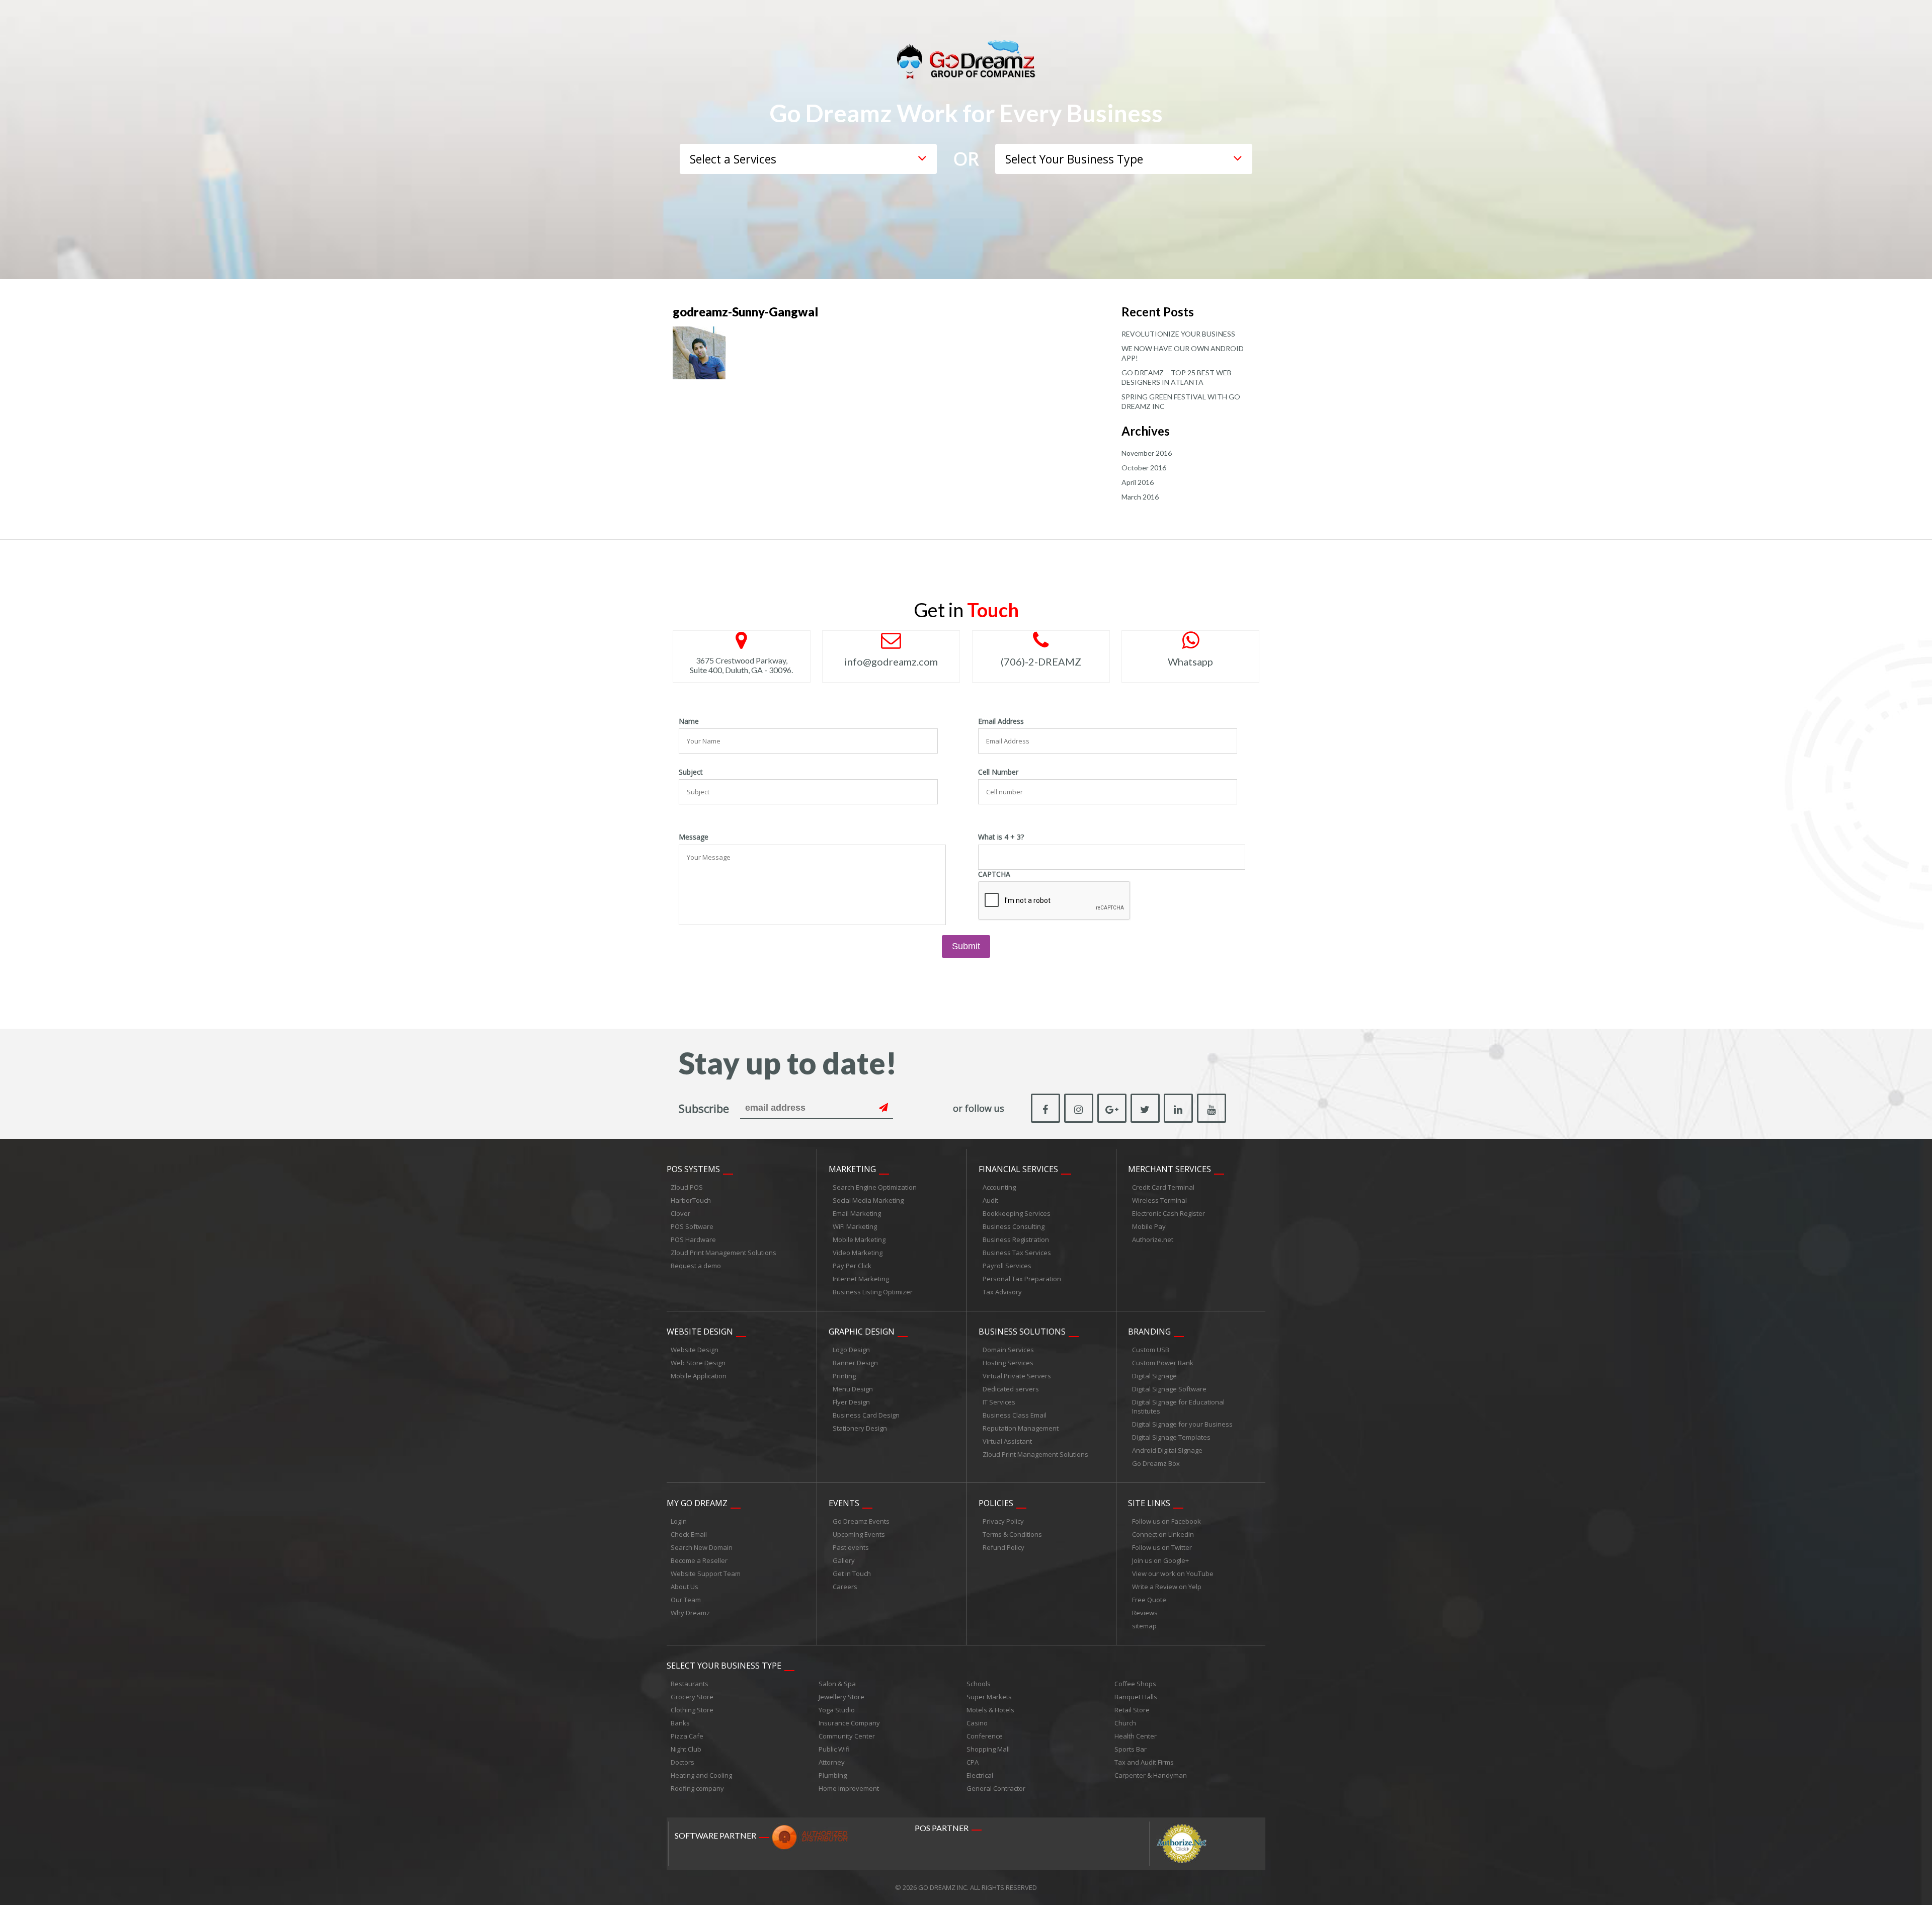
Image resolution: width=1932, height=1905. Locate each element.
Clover (680, 1213)
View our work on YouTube (1173, 1573)
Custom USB (1151, 1350)
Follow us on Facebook (1166, 1521)
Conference (985, 1736)
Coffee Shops (1135, 1684)
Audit (990, 1200)
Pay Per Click (852, 1266)
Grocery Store (692, 1697)
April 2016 (1138, 482)
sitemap (1144, 1626)
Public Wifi (834, 1749)
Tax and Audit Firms (1144, 1762)
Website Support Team (706, 1573)
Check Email (689, 1534)
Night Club (686, 1749)
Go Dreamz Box (1156, 1463)
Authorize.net (1153, 1239)
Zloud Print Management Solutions (723, 1253)
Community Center (847, 1736)
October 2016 (1144, 468)
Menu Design (853, 1389)
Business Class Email (1015, 1415)
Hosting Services (1008, 1363)
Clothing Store (692, 1710)
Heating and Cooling (701, 1775)
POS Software (692, 1226)
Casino (977, 1723)
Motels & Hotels (990, 1710)
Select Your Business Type (724, 1666)
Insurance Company (849, 1723)
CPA (973, 1762)
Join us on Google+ (1160, 1560)
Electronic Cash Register (1169, 1213)
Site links (1149, 1503)
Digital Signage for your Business (1182, 1424)
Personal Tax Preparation (1022, 1279)
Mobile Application (699, 1376)
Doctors (682, 1762)
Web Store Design (698, 1363)
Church (1125, 1723)
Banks (680, 1723)
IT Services (999, 1402)
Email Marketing (857, 1213)
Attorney (832, 1762)
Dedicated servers (1011, 1389)
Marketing (852, 1169)
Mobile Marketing (859, 1239)
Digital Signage (1154, 1376)
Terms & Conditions (1012, 1534)
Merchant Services (1170, 1169)
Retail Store (1132, 1710)
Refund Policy (1003, 1547)
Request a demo (696, 1266)
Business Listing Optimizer (873, 1292)
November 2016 (1147, 453)
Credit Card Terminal (1163, 1187)
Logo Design (851, 1350)
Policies (996, 1503)
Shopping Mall (988, 1749)
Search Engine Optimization (875, 1187)
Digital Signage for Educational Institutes (1178, 1406)
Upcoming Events (859, 1534)
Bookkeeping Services (1017, 1213)
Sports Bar (1131, 1749)
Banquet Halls (1136, 1697)
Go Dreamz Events (861, 1521)
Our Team (686, 1600)
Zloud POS (687, 1187)
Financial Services (1018, 1169)
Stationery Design (860, 1428)
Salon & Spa (837, 1684)
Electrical (980, 1775)
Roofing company (697, 1788)
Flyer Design (851, 1402)
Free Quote (1149, 1600)
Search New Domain (702, 1547)
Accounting (999, 1187)
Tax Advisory (1002, 1292)
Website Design (700, 1332)
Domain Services (1008, 1350)
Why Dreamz (690, 1613)
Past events (851, 1547)
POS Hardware (693, 1239)
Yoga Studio (837, 1710)
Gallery (844, 1560)
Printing (844, 1376)
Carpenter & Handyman (1151, 1775)
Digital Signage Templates (1171, 1437)
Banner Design (855, 1363)
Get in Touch (852, 1573)
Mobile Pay (1149, 1226)
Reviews (1145, 1613)
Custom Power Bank (1163, 1363)
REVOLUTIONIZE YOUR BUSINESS (1178, 334)
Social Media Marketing (868, 1200)
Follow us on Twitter (1162, 1547)
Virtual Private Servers (1017, 1376)
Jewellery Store (841, 1697)
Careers (845, 1587)
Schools (979, 1684)
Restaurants (690, 1684)
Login (679, 1521)
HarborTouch (691, 1200)
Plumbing (833, 1775)
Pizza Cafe (687, 1736)
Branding (1149, 1332)
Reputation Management (1021, 1428)
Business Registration (1016, 1239)
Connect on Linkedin (1163, 1534)
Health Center (1136, 1736)
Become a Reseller (699, 1560)
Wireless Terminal (1159, 1200)
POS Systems (693, 1169)
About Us (685, 1587)
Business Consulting (1014, 1226)
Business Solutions (1022, 1332)
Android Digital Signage (1167, 1450)
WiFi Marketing (855, 1226)
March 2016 (1140, 497)
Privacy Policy (1003, 1521)
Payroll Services (1007, 1266)
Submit (966, 946)
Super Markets (989, 1697)
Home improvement (849, 1788)
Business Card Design (866, 1415)
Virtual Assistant (1007, 1441)
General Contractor (996, 1788)
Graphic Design (862, 1332)
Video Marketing (858, 1253)
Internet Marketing (861, 1279)
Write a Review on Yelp (1167, 1587)
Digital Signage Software (1169, 1389)
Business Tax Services (1017, 1253)
